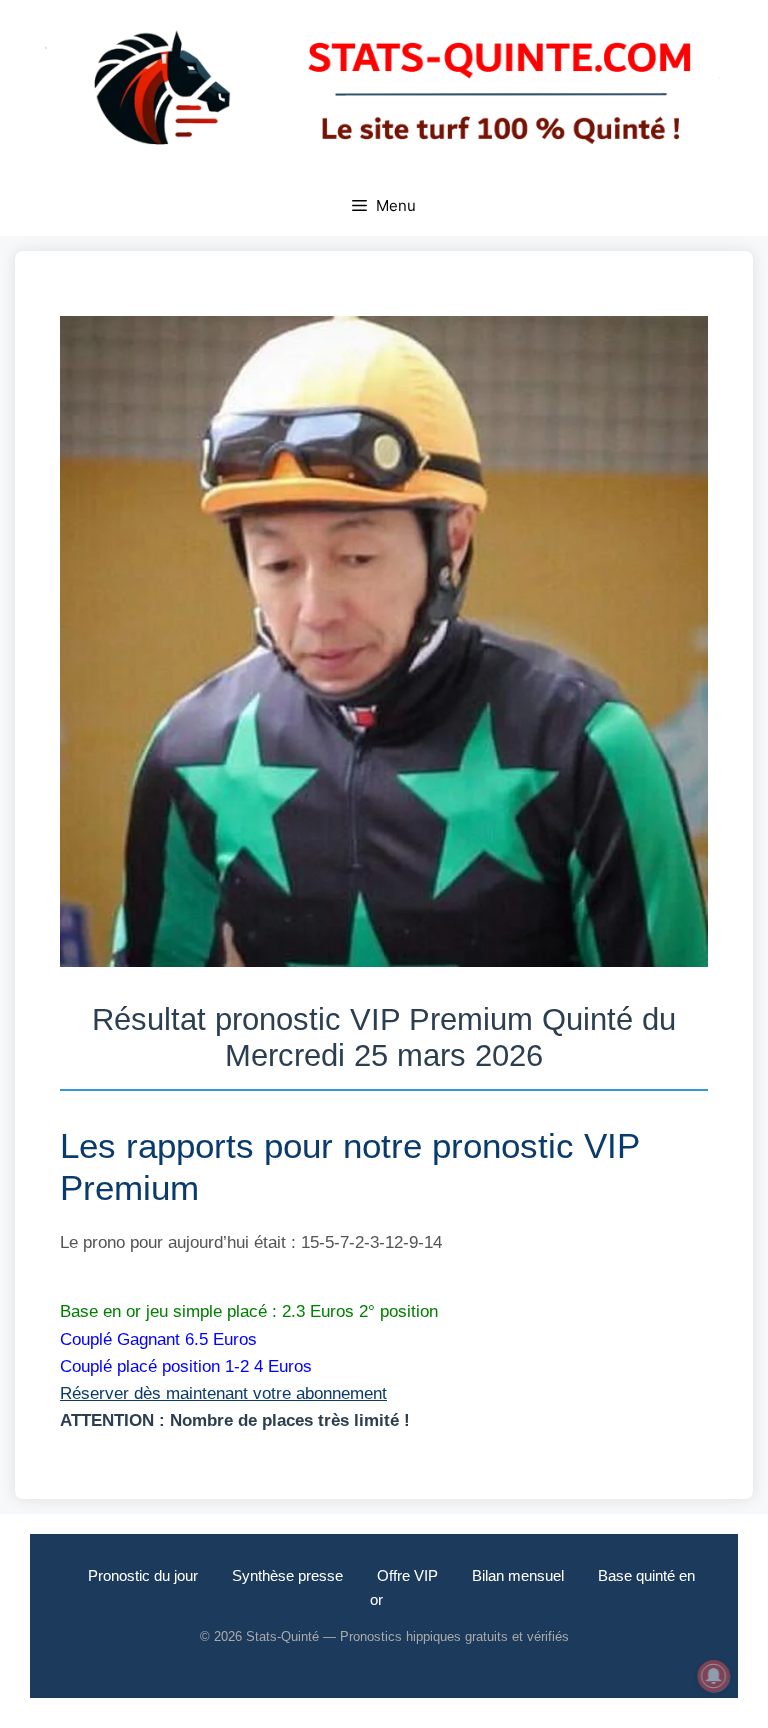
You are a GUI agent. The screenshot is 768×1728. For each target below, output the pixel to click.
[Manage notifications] (714, 1676)
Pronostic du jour (143, 1575)
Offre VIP (407, 1575)
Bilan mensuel (518, 1575)
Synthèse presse (287, 1575)
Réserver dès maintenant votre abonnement (223, 1393)
